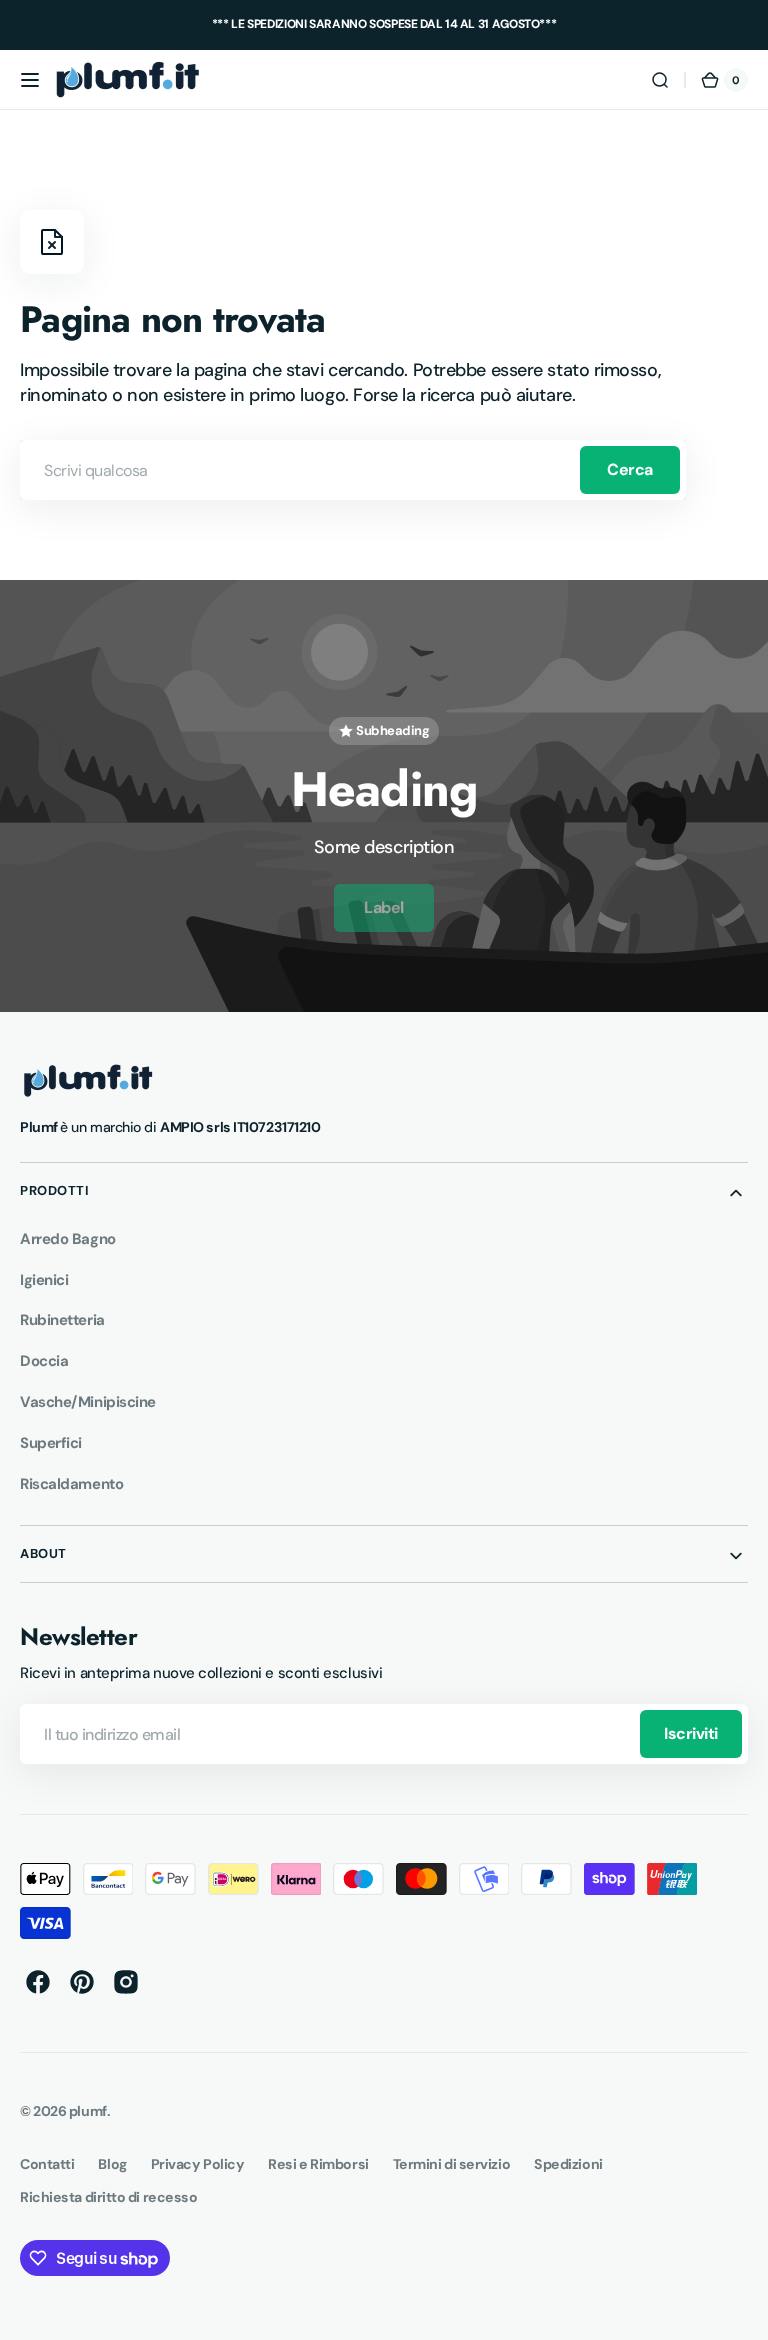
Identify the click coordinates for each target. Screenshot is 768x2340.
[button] (30, 80)
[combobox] (353, 470)
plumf (88, 2111)
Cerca (630, 469)
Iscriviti (691, 1733)
